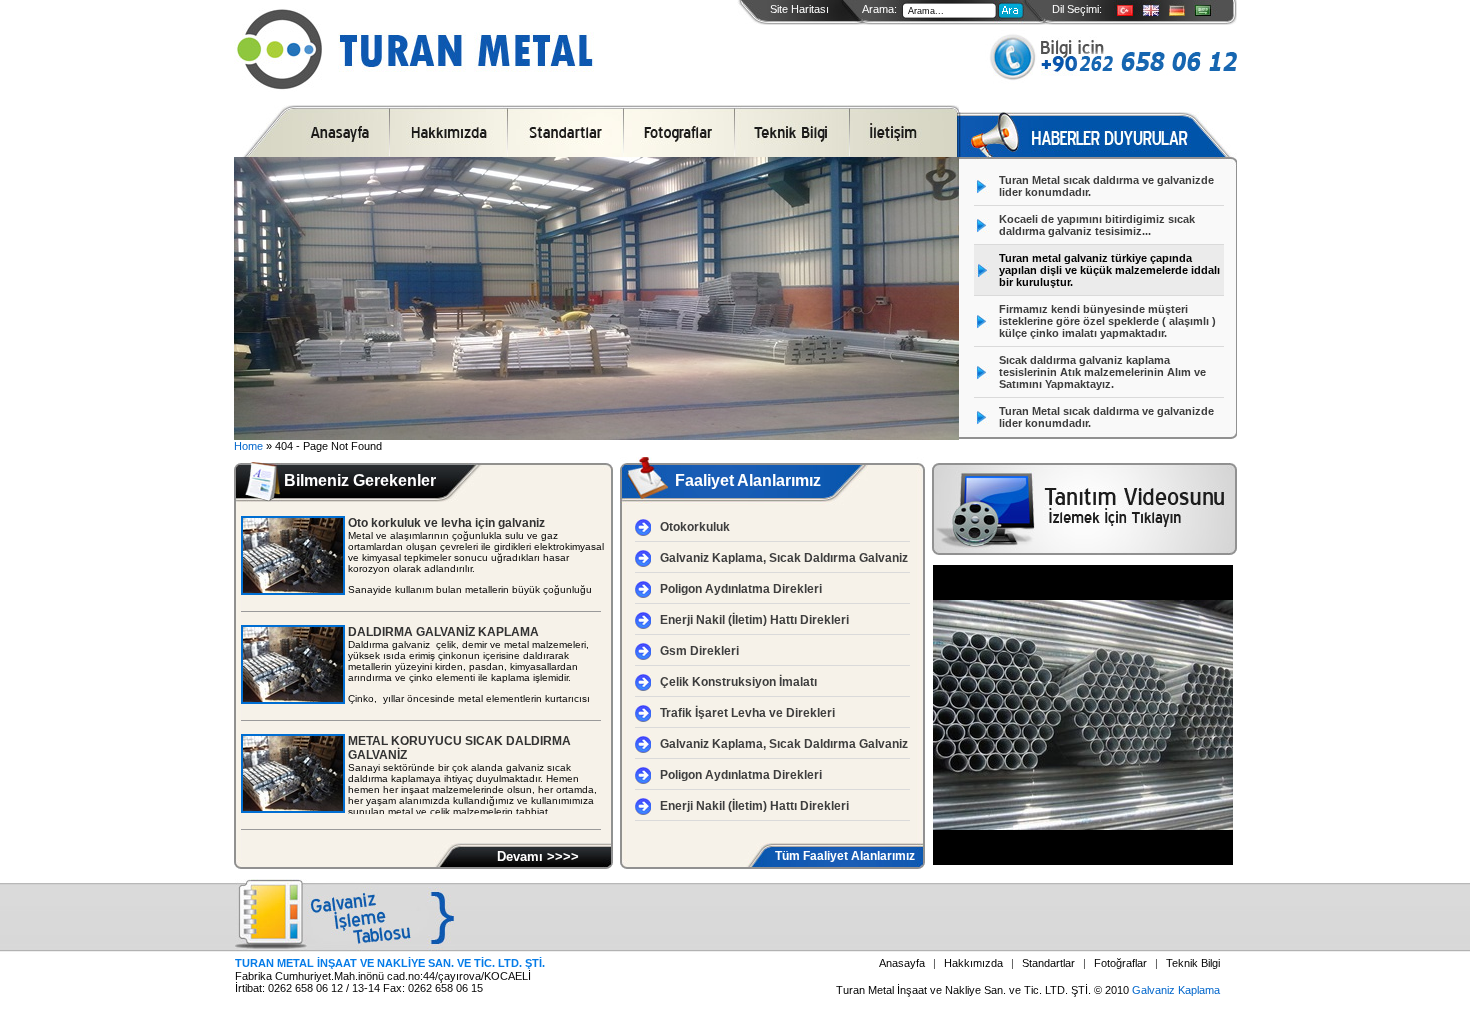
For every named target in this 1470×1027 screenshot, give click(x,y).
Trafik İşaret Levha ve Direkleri (747, 713)
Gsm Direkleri (699, 651)
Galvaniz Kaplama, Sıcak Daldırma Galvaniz (784, 558)
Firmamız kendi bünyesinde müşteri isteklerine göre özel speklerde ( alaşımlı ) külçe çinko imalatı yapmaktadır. (1107, 321)
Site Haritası (799, 9)
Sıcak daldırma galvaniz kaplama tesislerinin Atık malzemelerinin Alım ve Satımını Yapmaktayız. (1102, 372)
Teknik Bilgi (1193, 963)
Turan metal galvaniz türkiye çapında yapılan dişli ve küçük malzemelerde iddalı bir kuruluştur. (1109, 270)
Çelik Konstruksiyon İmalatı (738, 682)
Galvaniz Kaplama (1176, 990)
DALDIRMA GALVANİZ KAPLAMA (443, 632)
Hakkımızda (973, 963)
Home (248, 446)
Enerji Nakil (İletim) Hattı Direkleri (754, 620)
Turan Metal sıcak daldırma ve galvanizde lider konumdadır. (1106, 186)
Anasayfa (902, 963)
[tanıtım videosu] (1084, 551)
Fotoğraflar (1120, 963)
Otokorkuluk (695, 527)
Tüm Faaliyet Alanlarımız (845, 856)
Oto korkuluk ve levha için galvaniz (446, 523)
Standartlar (1048, 963)
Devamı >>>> (538, 856)
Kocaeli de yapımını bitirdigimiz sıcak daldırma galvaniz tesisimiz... (1097, 225)
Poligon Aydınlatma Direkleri (741, 589)
